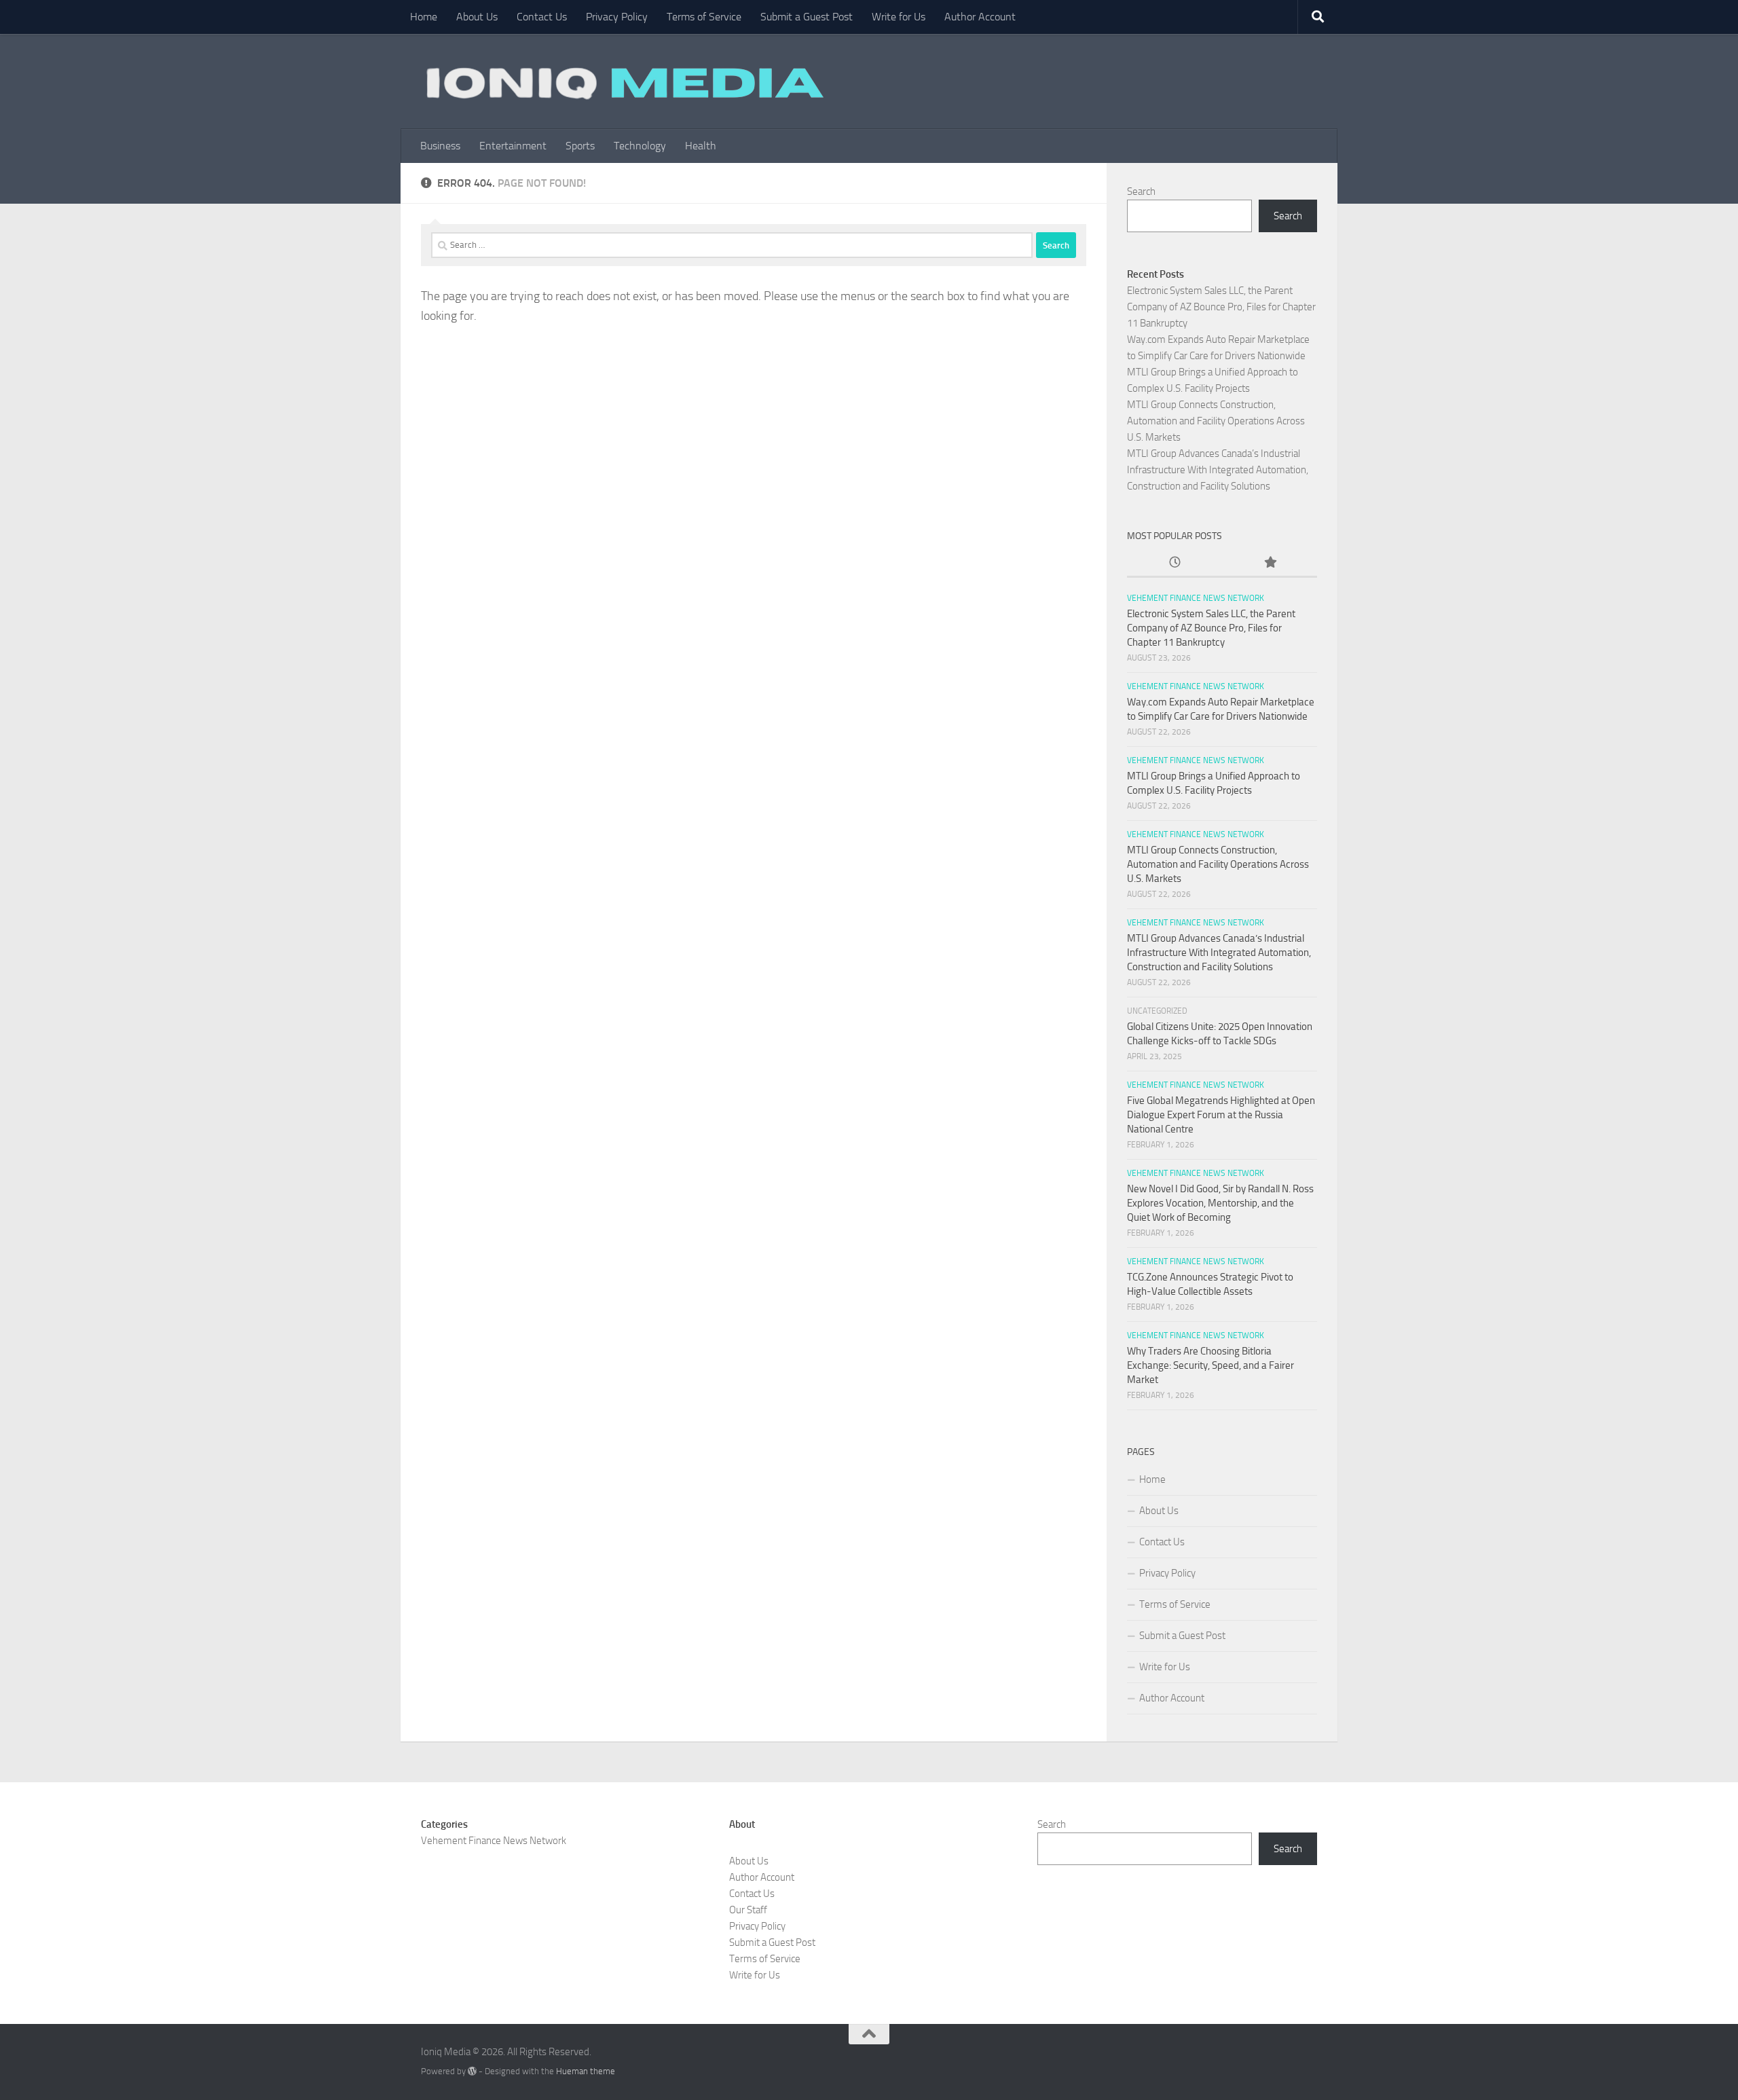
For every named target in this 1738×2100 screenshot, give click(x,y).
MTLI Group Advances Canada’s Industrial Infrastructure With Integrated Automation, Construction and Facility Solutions (1218, 470)
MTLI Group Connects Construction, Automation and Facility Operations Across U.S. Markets (1216, 421)
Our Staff (748, 1910)
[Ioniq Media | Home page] (623, 81)
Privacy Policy (617, 17)
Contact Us (542, 17)
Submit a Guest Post (807, 17)
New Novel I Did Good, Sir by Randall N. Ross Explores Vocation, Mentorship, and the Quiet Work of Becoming (1220, 1203)
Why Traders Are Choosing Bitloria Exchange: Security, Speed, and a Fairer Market (1210, 1365)
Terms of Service (704, 17)
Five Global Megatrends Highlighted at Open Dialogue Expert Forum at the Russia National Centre (1221, 1115)
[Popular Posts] (1270, 563)
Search (1141, 191)
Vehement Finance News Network (1196, 598)
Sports (580, 146)
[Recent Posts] (1175, 563)
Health (701, 146)
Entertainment (513, 146)
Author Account (980, 17)
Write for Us (899, 17)
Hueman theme (586, 2071)
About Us (477, 17)
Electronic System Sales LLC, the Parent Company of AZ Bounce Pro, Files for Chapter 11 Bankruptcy (1221, 307)
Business (440, 146)
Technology (640, 146)
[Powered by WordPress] (472, 2071)
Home (424, 17)
